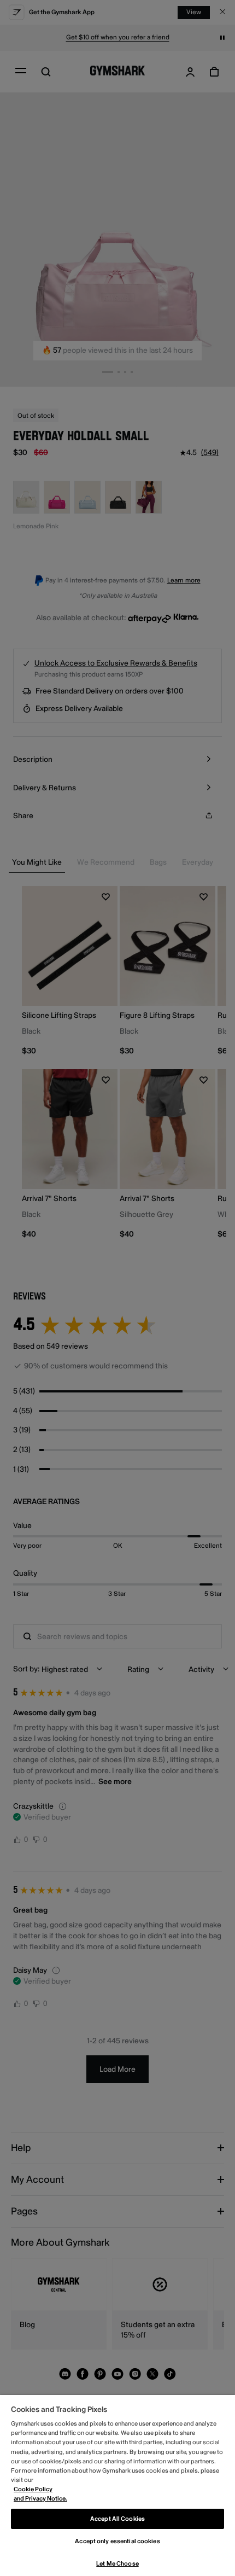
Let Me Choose (117, 2564)
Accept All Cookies (117, 2519)
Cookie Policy (33, 2489)
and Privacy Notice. (40, 2499)
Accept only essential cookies (117, 2541)
